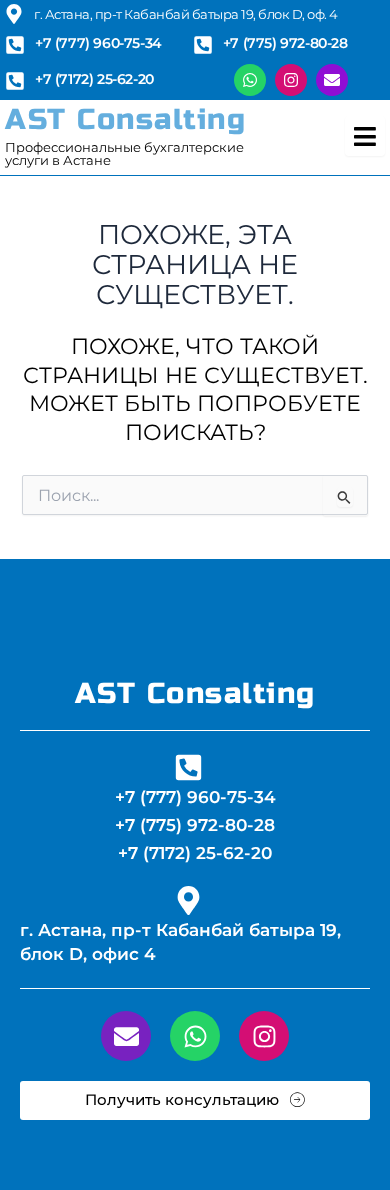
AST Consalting (125, 119)
